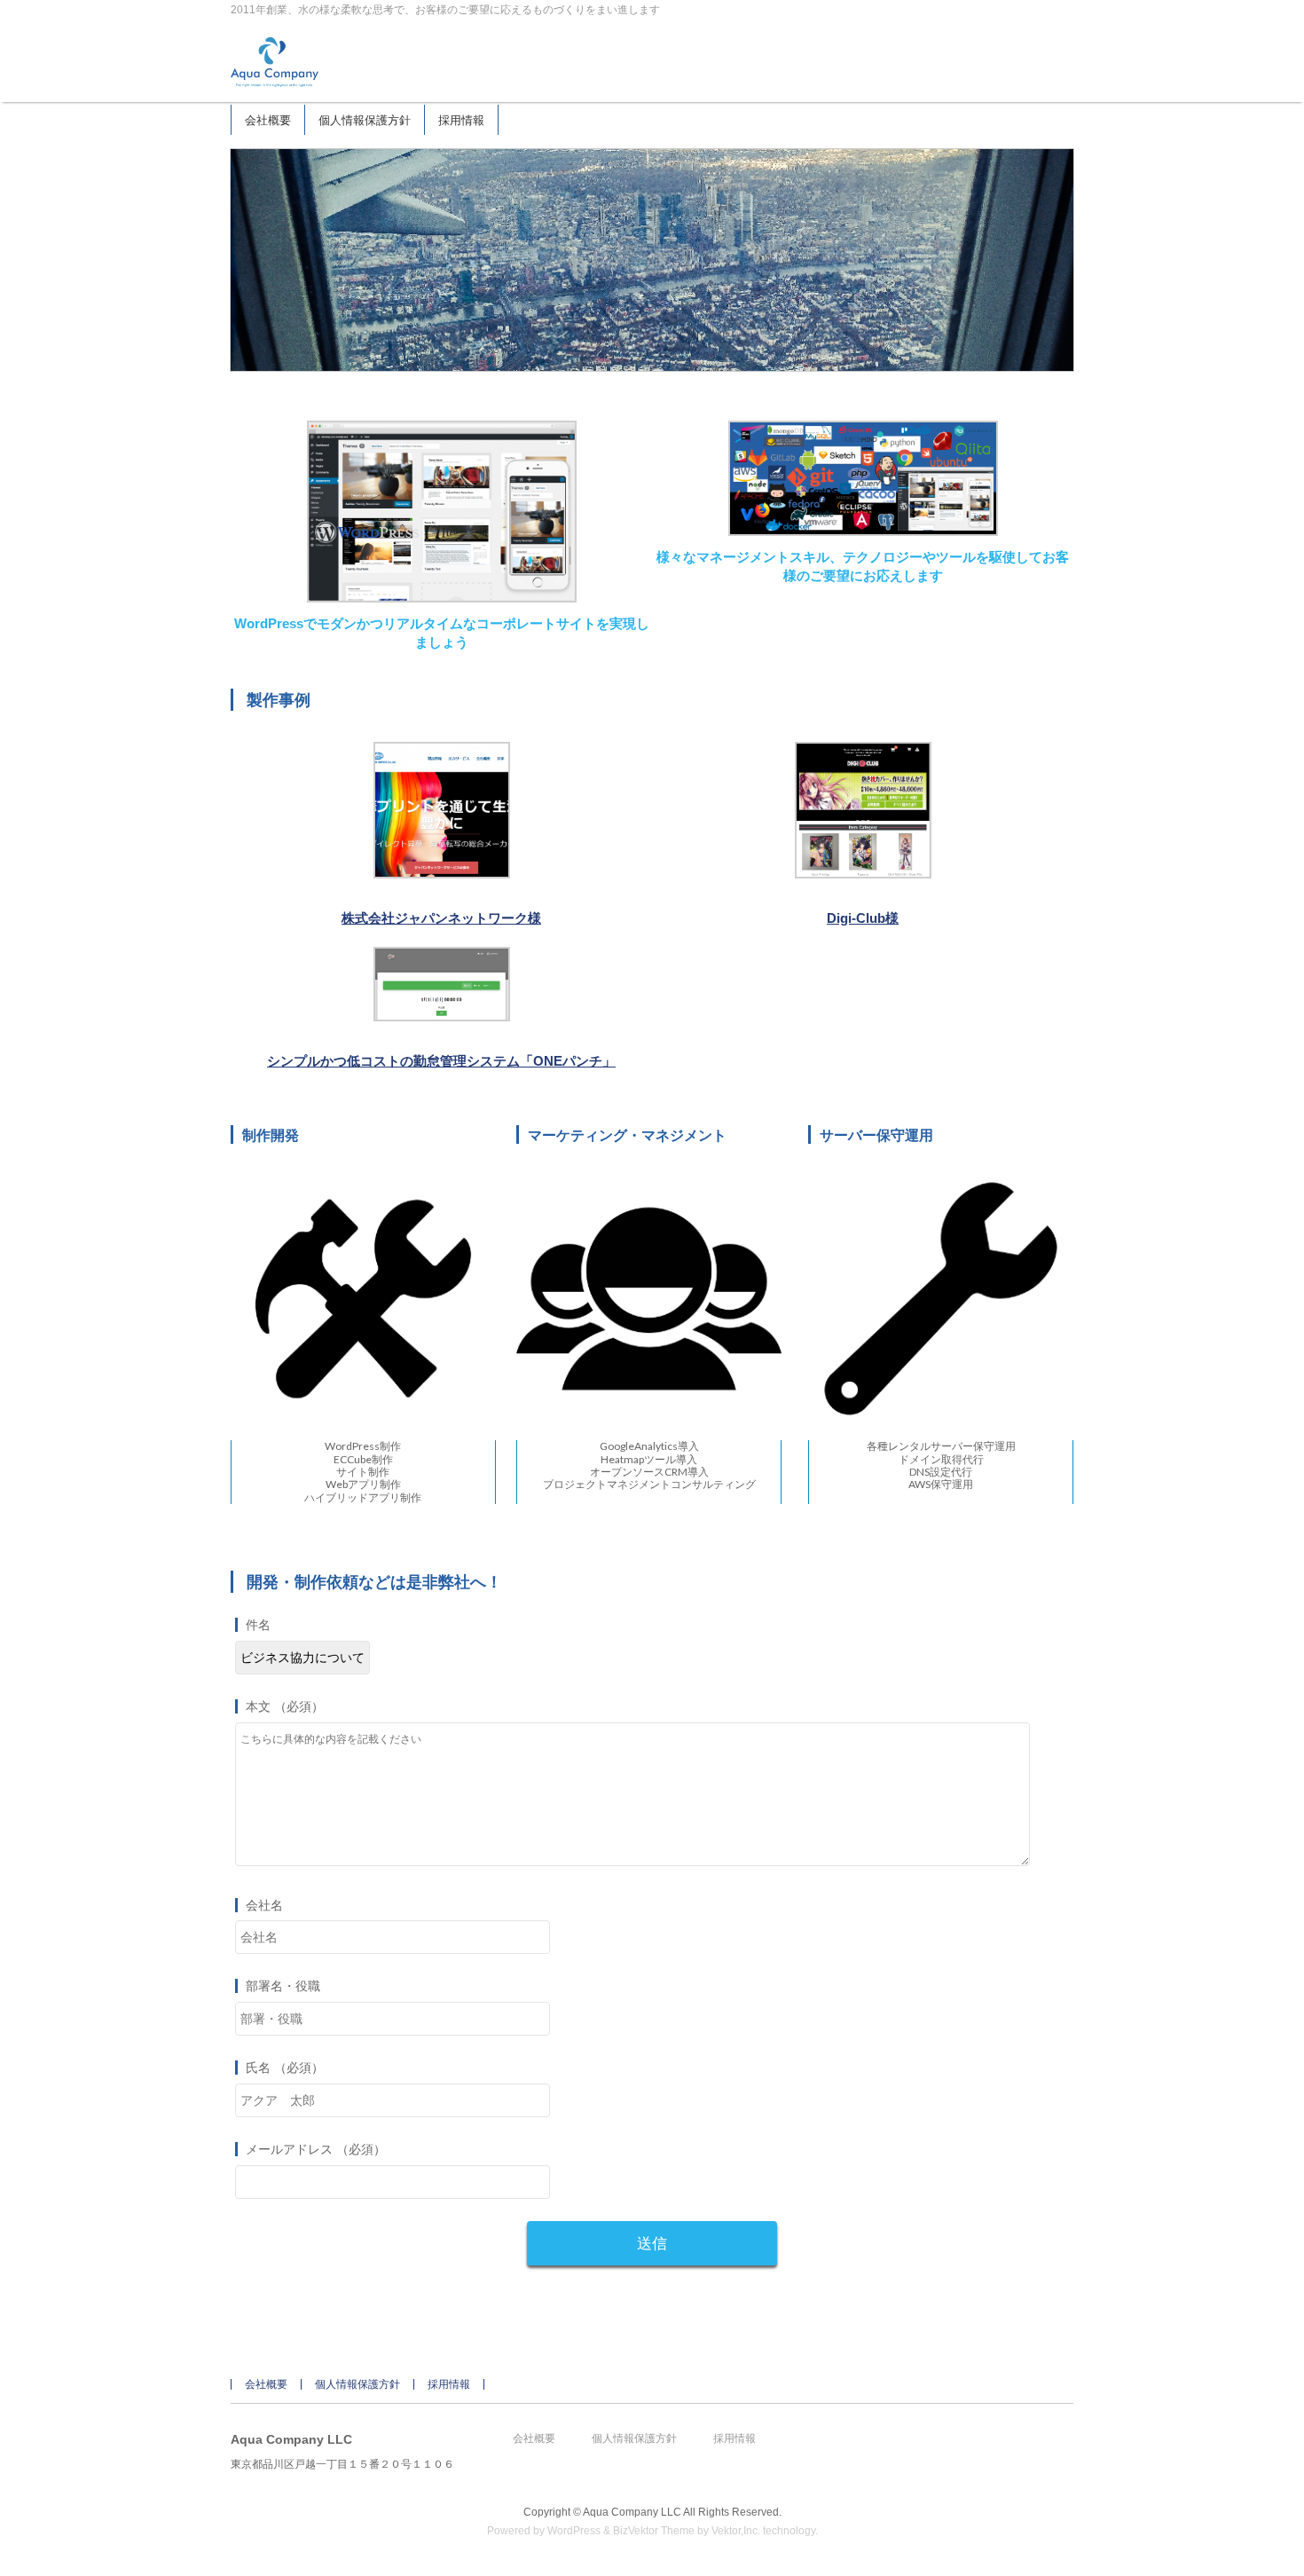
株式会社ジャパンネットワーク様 (441, 918)
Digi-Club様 (863, 918)
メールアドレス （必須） (316, 2149)
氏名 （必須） (285, 2068)
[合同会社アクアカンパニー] (275, 69)
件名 (258, 1625)
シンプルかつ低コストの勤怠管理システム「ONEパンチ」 (441, 1061)
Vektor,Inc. (736, 2531)
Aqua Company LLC (632, 2512)
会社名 (264, 1905)
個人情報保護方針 (357, 2384)
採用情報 (449, 2384)
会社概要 (266, 2384)
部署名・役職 (283, 1986)
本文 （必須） (285, 1706)
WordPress (574, 2531)
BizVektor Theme (654, 2531)
